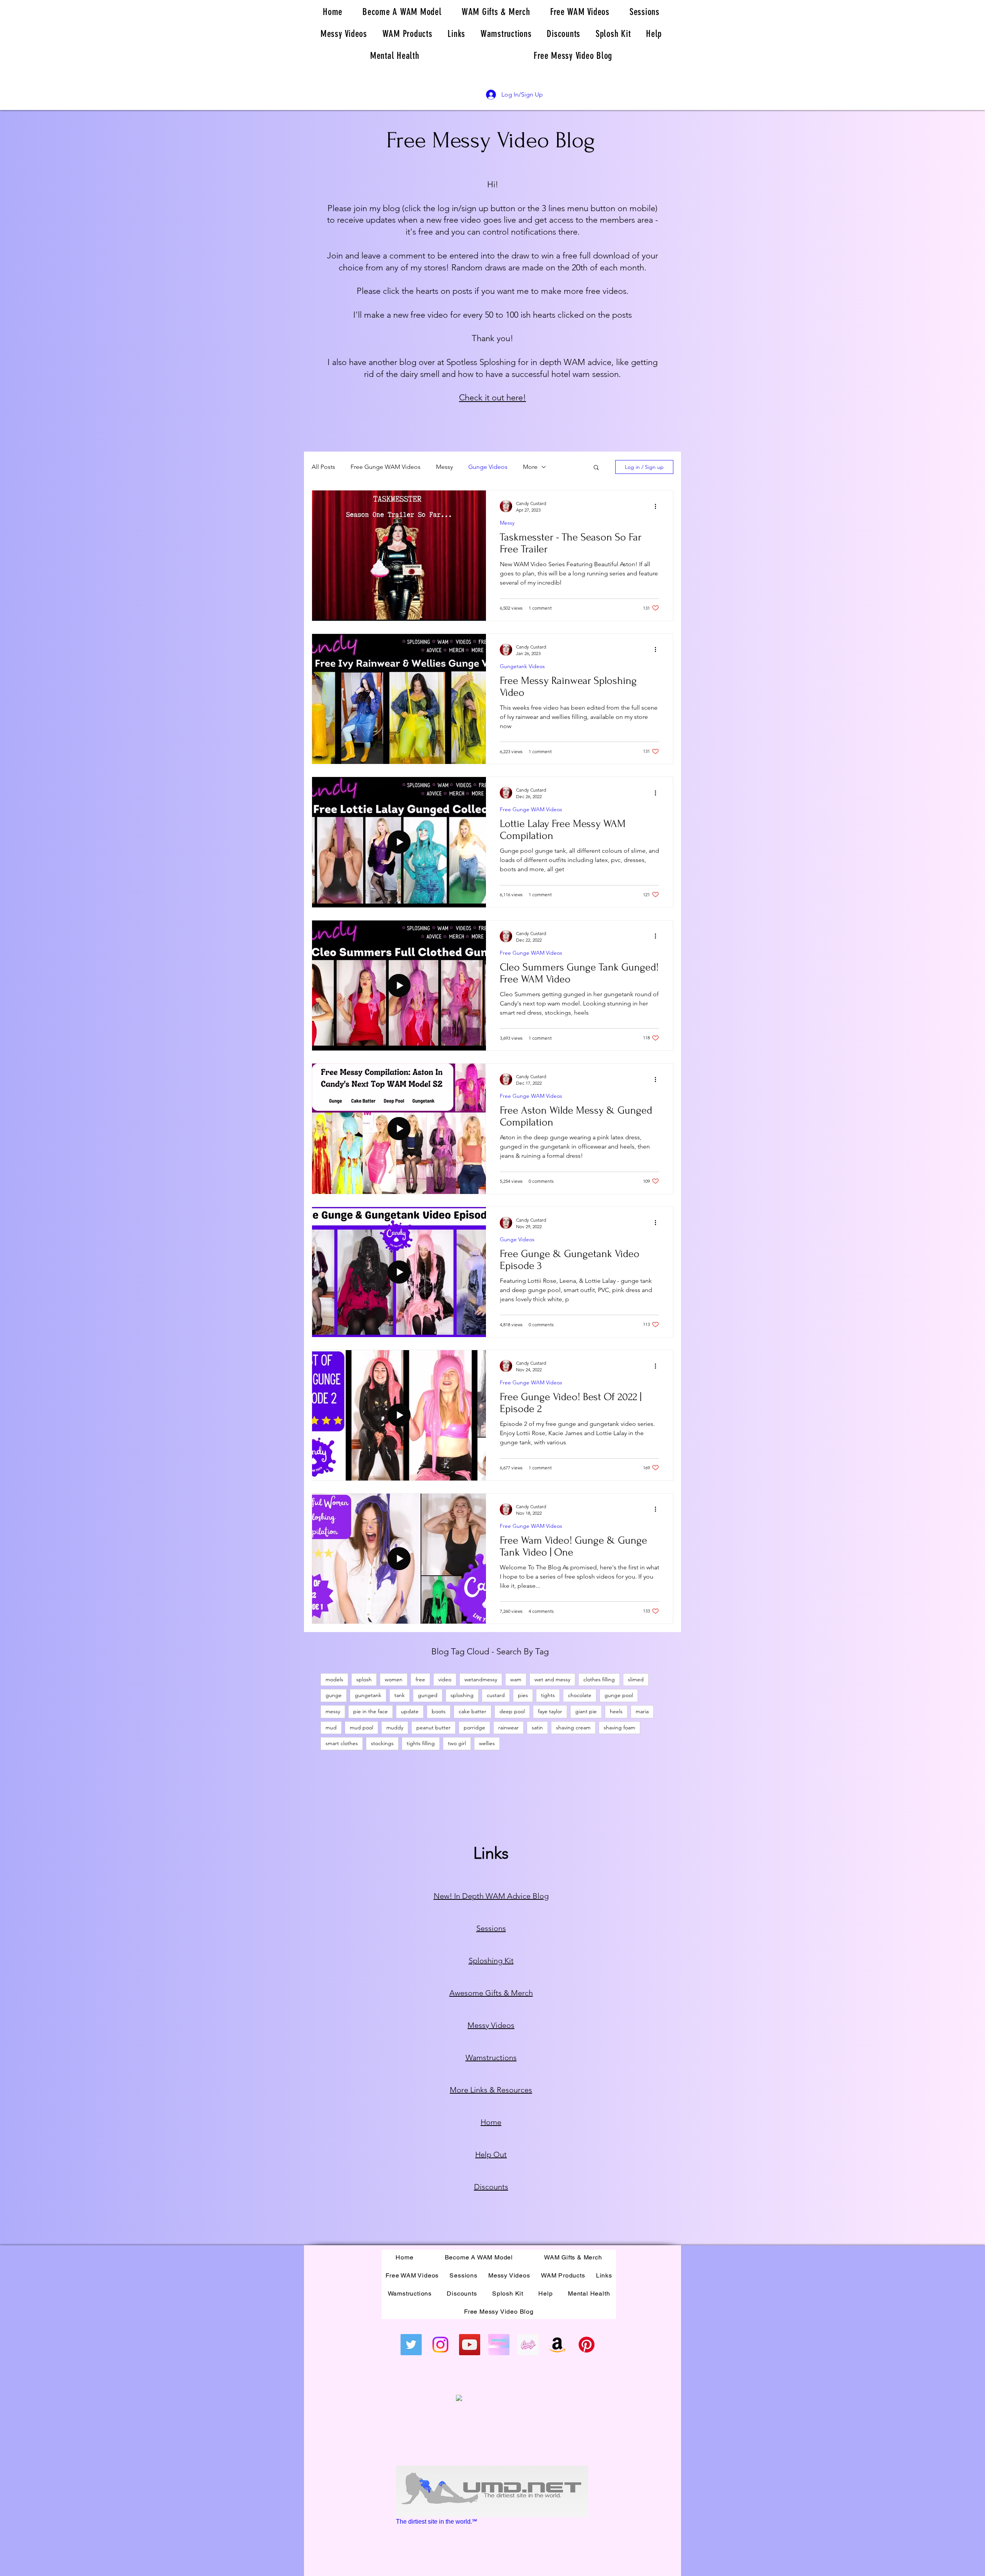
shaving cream (573, 1727)
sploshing (462, 1695)
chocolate (580, 1695)
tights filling (421, 1743)
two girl (457, 1743)
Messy (444, 467)
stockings (382, 1743)
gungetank (368, 1695)
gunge (334, 1695)
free (420, 1679)
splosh (364, 1679)
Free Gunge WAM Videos (386, 467)
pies (523, 1695)
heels (616, 1711)
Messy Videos (491, 2025)
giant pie (586, 1711)
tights (548, 1695)
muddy (395, 1727)
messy (333, 1711)
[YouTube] (470, 2345)
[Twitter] (411, 2345)
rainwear (508, 1727)
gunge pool (619, 1695)
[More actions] (658, 506)
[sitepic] (499, 2345)
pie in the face (371, 1711)
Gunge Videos (488, 467)
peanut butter (433, 1727)
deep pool (512, 1711)
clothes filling (599, 1679)
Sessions (491, 1928)
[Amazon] (557, 2345)
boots (439, 1711)
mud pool (361, 1727)
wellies (487, 1743)
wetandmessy (481, 1679)
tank (400, 1695)
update (410, 1711)
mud (331, 1727)
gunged (428, 1695)
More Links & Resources (491, 2090)
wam (516, 1679)
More (530, 467)
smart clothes (342, 1743)
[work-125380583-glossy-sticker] (528, 2345)
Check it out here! (492, 398)
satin (537, 1727)
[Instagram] (440, 2345)
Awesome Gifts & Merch (491, 1993)
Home (491, 2122)
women (394, 1679)
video (445, 1679)
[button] (596, 468)
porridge (474, 1727)
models (334, 1679)
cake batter (472, 1711)
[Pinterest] (587, 2345)
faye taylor (550, 1711)
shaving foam (619, 1727)
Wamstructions (491, 2057)
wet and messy (552, 1679)
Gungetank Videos (522, 666)
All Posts (323, 467)
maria (642, 1711)
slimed (636, 1679)
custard (496, 1695)
